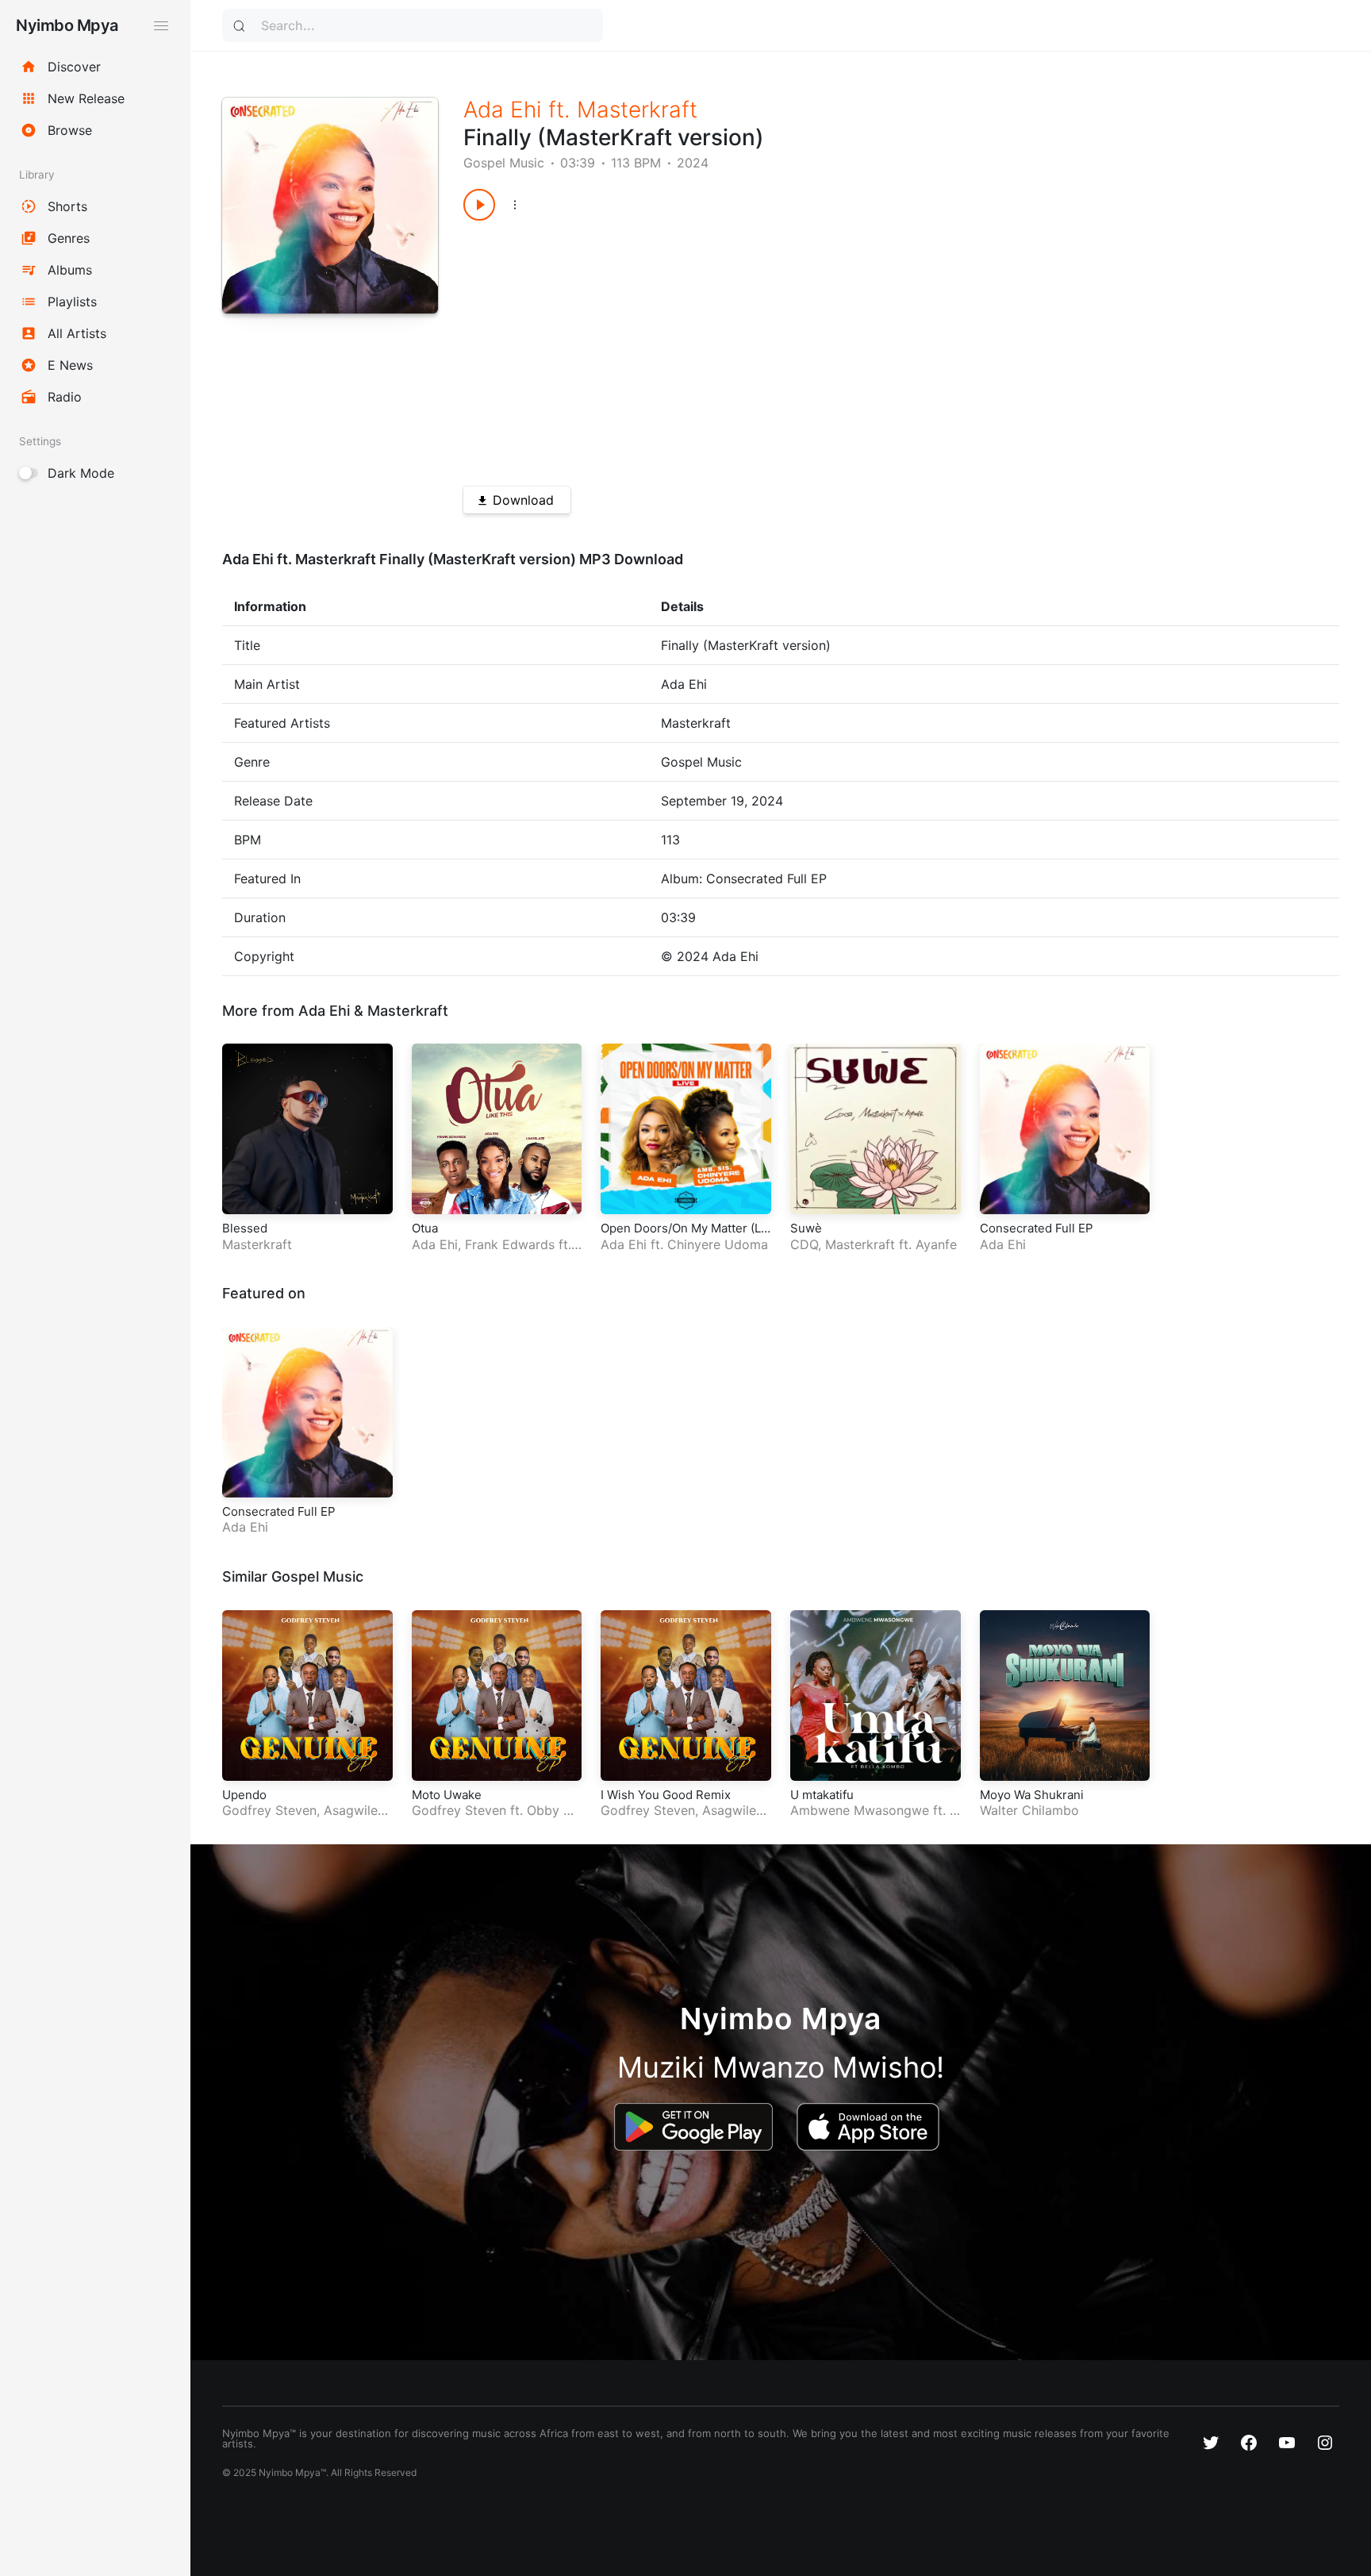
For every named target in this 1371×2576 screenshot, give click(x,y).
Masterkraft (637, 110)
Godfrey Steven (269, 1810)
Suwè (806, 1228)
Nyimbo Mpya (67, 25)
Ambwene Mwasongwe (860, 1810)
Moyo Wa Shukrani (1032, 1795)
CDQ (804, 1244)
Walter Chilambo (1029, 1810)
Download (523, 500)
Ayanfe (936, 1244)
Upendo (244, 1795)
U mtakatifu (822, 1795)
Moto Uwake (447, 1795)
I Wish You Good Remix (666, 1795)
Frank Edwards (510, 1244)
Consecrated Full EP (1037, 1228)
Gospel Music (504, 163)
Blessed (245, 1228)
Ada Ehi (503, 110)
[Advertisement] (858, 348)
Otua (425, 1228)
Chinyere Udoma (718, 1244)
